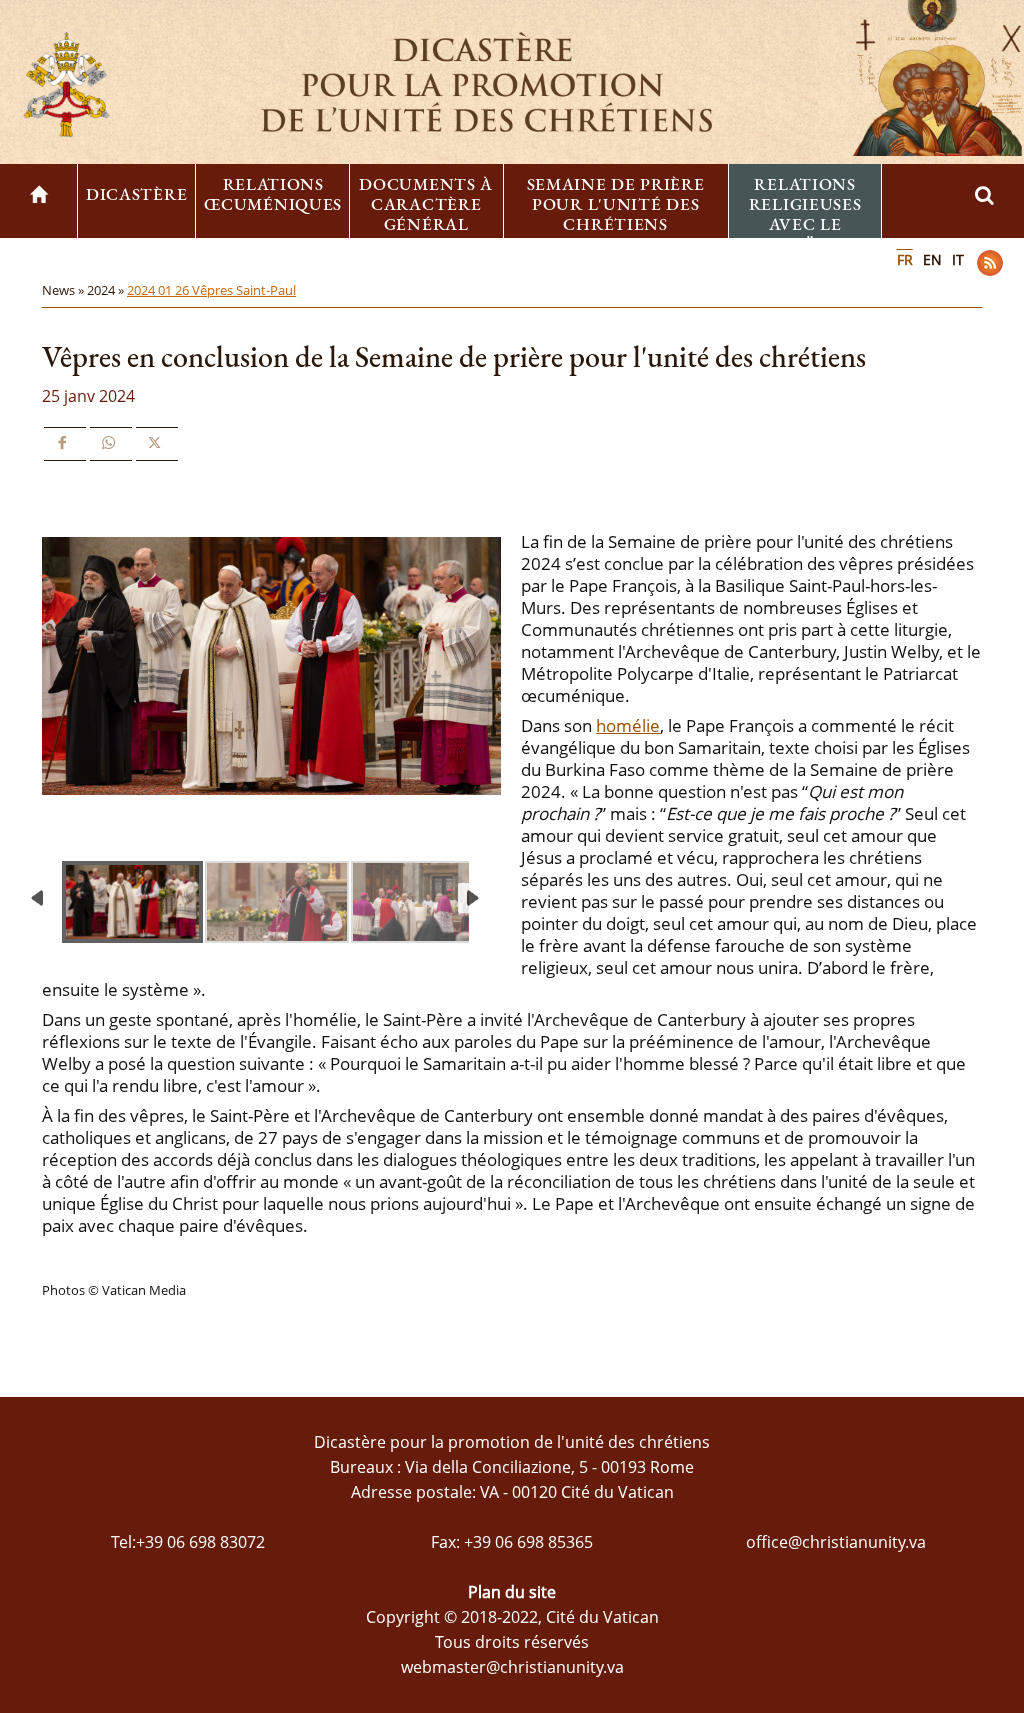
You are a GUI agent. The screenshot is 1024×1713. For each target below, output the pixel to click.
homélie (628, 725)
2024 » (107, 290)
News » (64, 290)
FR (905, 259)
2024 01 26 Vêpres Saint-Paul (211, 290)
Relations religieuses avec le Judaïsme (805, 214)
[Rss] (990, 263)
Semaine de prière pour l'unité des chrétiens (616, 204)
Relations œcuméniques (273, 194)
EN (932, 259)
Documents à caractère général (426, 204)
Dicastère (136, 194)
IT (958, 259)
